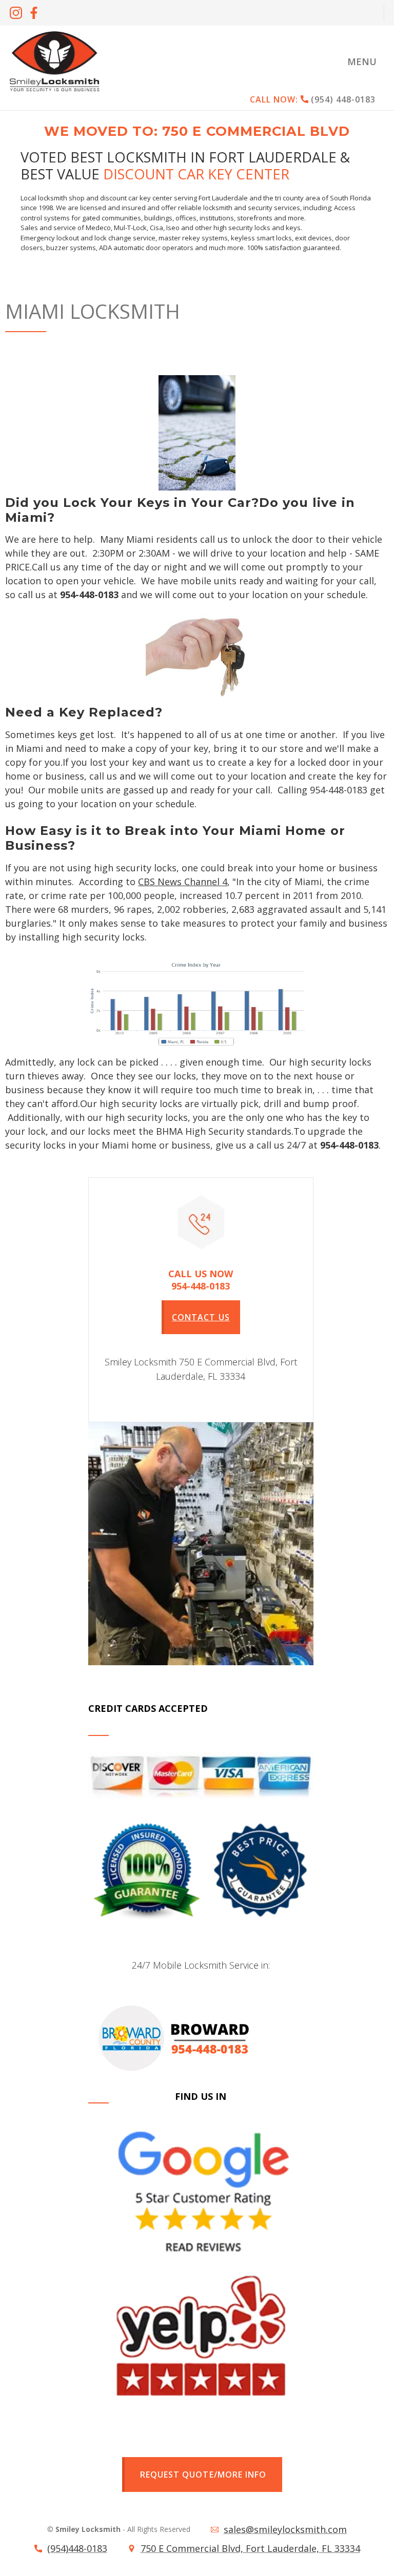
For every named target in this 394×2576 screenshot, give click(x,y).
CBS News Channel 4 (183, 882)
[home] (54, 61)
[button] (362, 61)
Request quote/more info (203, 2475)
